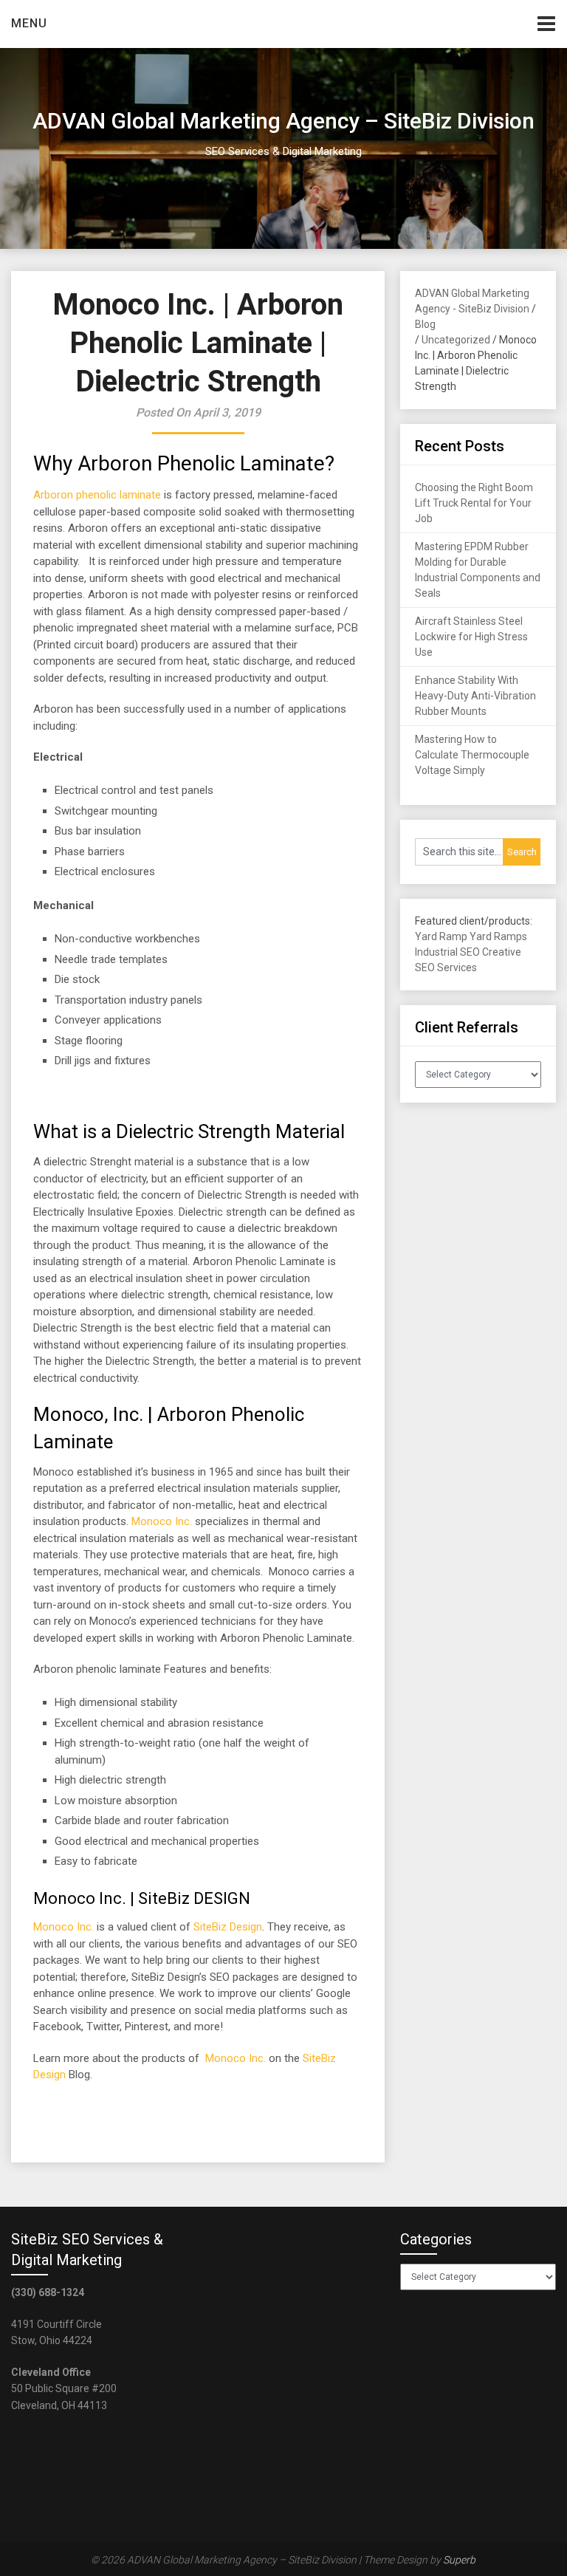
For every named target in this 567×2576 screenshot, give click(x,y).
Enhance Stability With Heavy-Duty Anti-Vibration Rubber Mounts (475, 696)
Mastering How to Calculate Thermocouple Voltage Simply (472, 755)
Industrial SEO (447, 952)
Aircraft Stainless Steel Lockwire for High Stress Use (471, 637)
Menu (29, 23)
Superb (459, 2560)
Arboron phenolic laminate (97, 495)
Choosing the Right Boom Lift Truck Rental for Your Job (474, 503)
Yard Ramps (498, 936)
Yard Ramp (441, 936)
